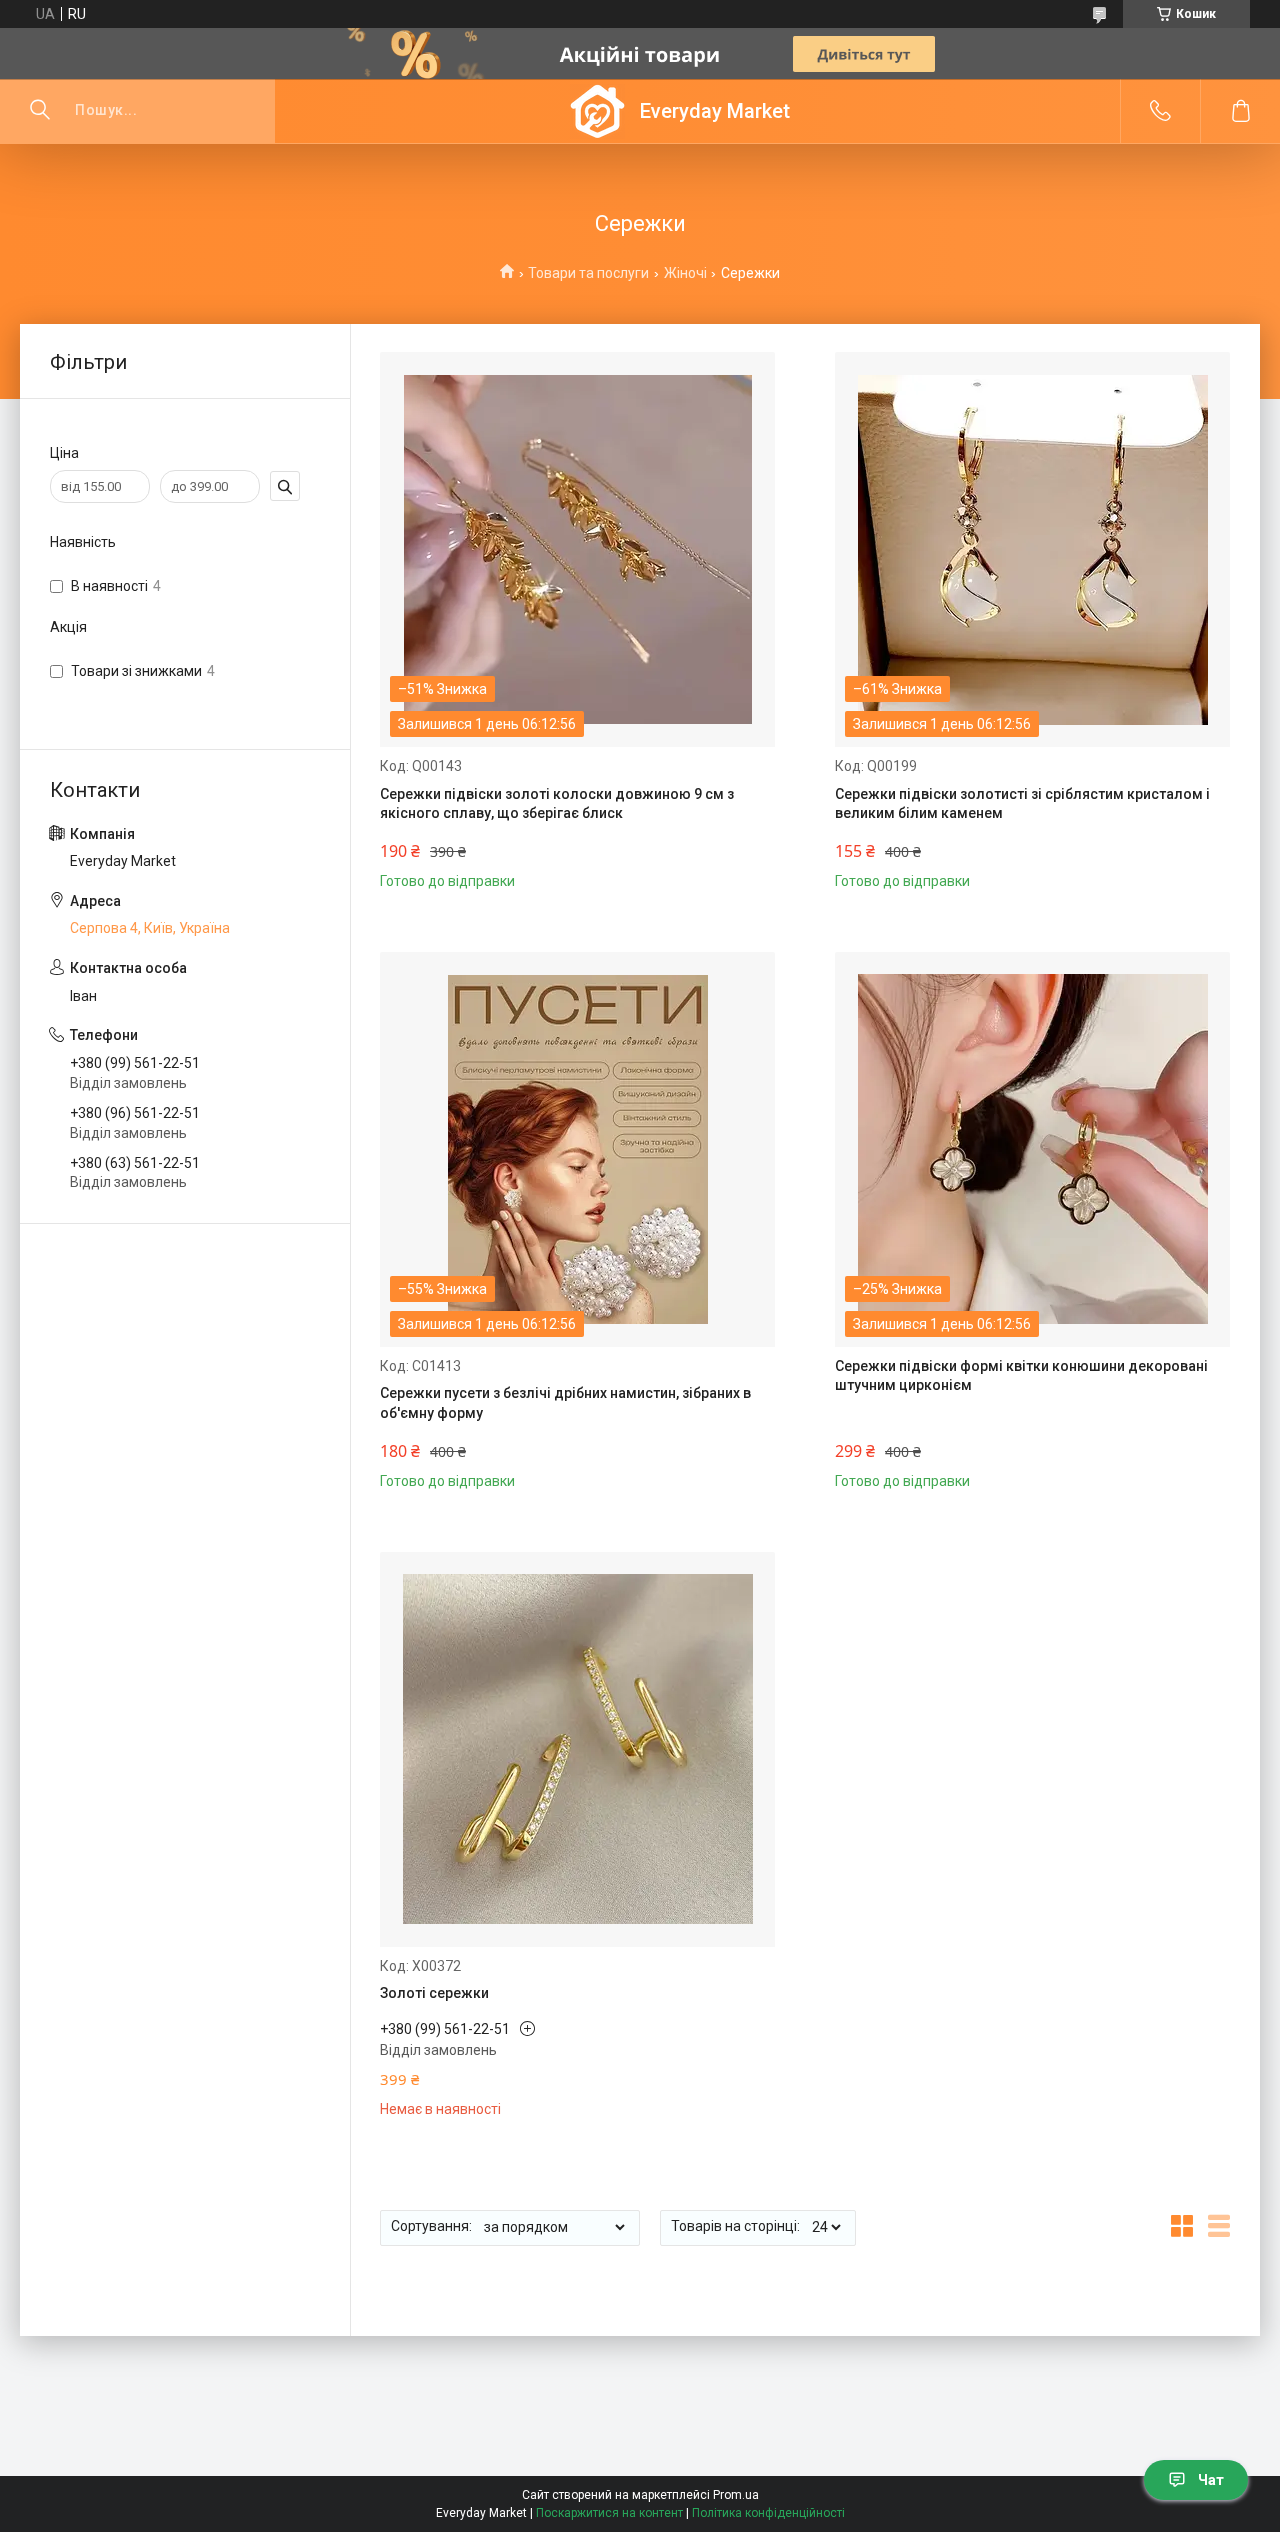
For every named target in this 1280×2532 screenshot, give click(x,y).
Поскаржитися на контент (609, 2513)
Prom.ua (736, 2495)
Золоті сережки (434, 1993)
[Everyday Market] (597, 111)
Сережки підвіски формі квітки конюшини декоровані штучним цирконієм (1021, 1376)
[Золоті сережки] (577, 1749)
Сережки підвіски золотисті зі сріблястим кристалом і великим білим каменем (1022, 804)
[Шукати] (40, 111)
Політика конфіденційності (768, 2513)
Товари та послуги (588, 273)
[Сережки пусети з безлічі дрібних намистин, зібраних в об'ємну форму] (577, 1149)
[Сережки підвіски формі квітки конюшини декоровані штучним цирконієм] (1032, 1149)
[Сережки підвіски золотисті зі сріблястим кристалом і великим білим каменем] (1032, 549)
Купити (445, 865)
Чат (1211, 2480)
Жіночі (685, 273)
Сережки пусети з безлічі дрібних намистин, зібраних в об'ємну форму (565, 1403)
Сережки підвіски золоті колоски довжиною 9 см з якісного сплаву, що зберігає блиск (557, 804)
